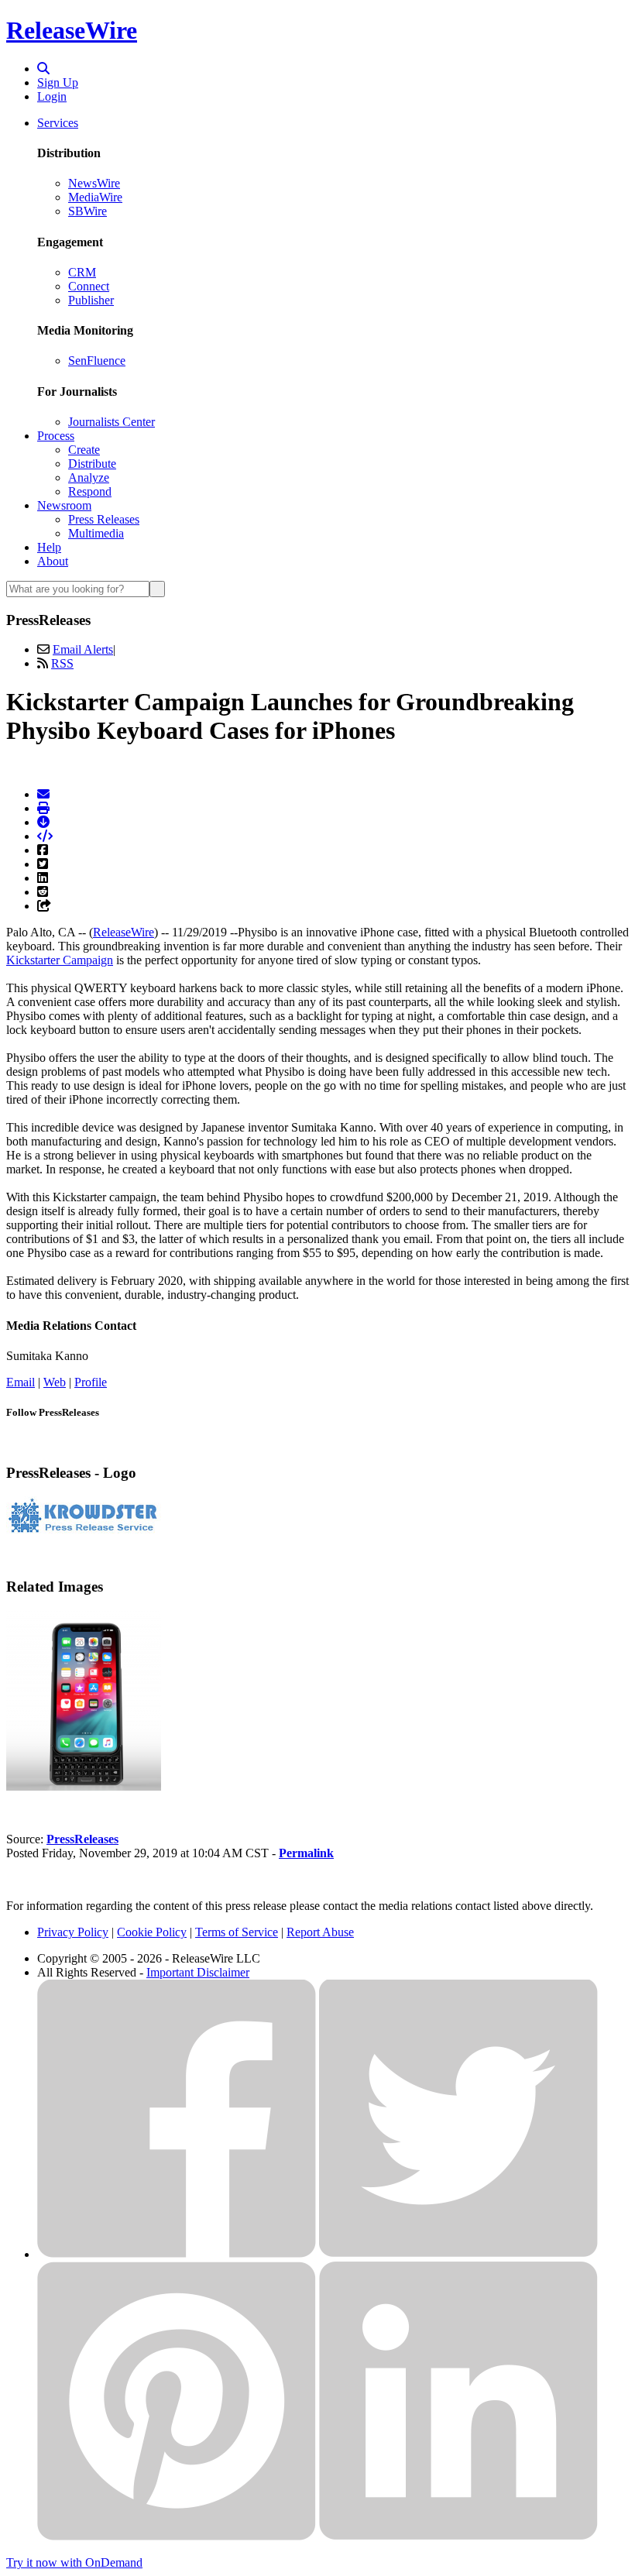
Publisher (91, 300)
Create (84, 450)
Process (56, 436)
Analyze (89, 477)
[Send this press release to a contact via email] (43, 794)
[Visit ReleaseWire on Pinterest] (177, 2536)
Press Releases (104, 519)
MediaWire (95, 197)
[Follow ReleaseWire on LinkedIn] (458, 2536)
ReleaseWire (72, 30)
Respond (90, 491)
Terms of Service (237, 1932)
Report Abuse (320, 1932)
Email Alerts (83, 649)
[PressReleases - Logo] (84, 1531)
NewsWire (94, 183)
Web (55, 1382)
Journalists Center (112, 422)
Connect (89, 286)
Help (49, 547)
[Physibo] (84, 1786)
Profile (91, 1382)
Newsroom (64, 505)
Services (58, 123)
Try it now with (74, 2562)
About (53, 561)
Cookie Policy (152, 1932)
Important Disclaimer (198, 1972)
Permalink (306, 1853)
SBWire (88, 211)
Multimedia (96, 533)
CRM (82, 272)
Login (52, 96)
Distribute (92, 464)
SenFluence (97, 361)
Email (21, 1382)
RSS (62, 663)
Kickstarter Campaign (60, 960)
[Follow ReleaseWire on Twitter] (458, 2254)
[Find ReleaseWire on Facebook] (177, 2254)
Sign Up (58, 82)
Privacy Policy (73, 1932)
